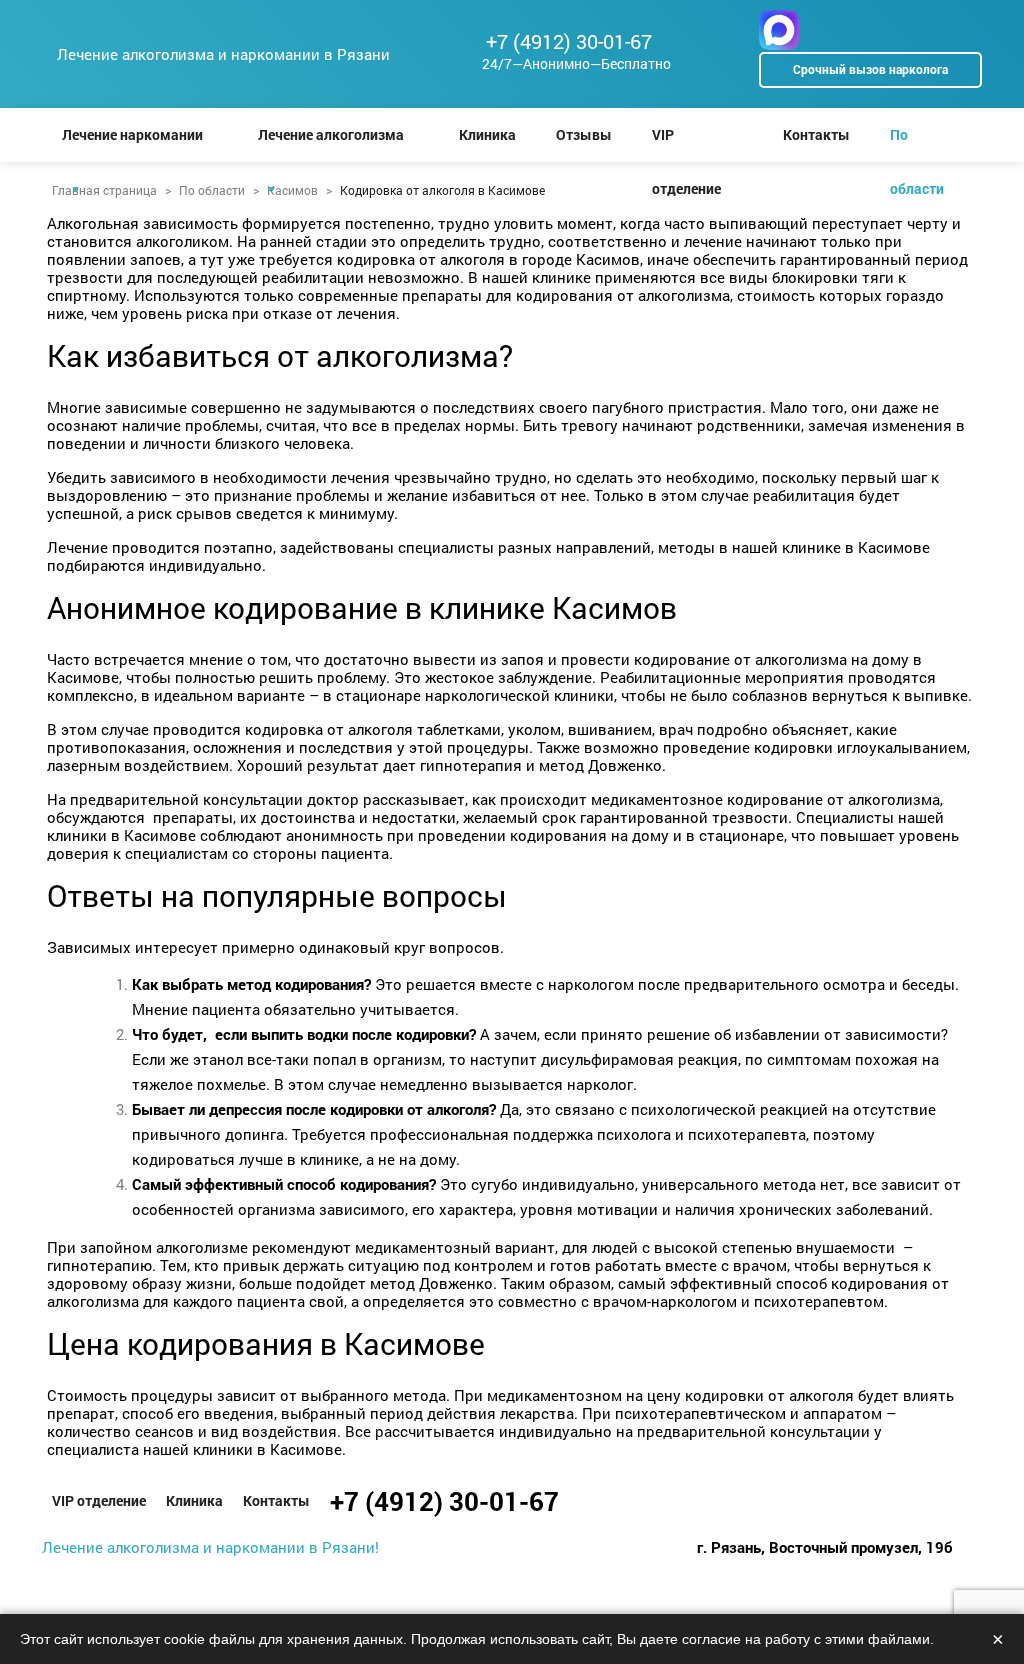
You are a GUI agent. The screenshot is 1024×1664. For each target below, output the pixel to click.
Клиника (487, 134)
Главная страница (104, 190)
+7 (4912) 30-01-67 (569, 41)
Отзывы (584, 134)
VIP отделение (686, 143)
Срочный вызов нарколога (870, 69)
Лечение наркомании (132, 134)
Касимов (292, 190)
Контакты (816, 134)
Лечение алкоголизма (331, 134)
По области (917, 143)
